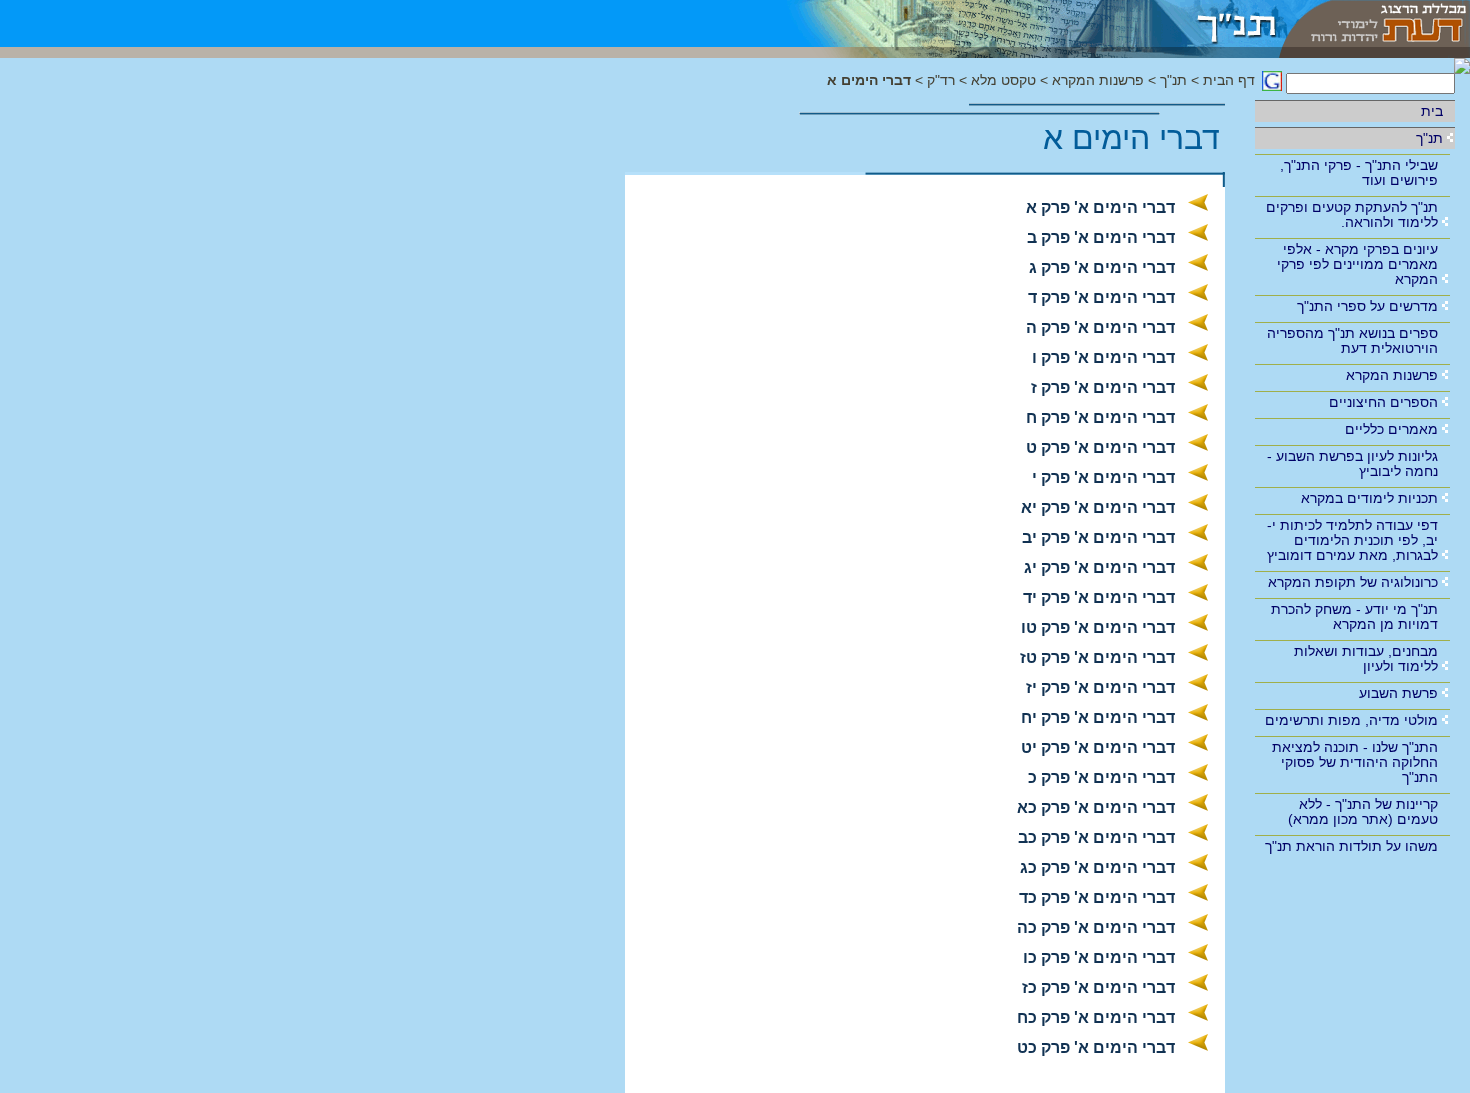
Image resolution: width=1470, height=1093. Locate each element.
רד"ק (941, 80)
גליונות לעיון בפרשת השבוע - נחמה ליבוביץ (1352, 463)
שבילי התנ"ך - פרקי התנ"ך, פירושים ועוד (1359, 172)
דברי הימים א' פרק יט (1098, 747)
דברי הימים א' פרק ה (1100, 327)
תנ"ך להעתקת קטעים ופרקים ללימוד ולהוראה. (1352, 214)
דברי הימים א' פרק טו (1098, 627)
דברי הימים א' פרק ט (1100, 447)
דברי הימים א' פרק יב (1098, 537)
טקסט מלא (1003, 80)
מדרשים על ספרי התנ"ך (1367, 306)
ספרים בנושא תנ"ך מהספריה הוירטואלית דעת (1352, 340)
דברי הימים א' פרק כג (1097, 867)
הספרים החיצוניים (1383, 402)
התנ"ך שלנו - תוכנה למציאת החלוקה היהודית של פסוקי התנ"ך (1355, 762)
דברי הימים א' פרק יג (1099, 567)
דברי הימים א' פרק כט (1096, 1047)
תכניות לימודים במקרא (1369, 498)
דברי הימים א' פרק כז (1098, 987)
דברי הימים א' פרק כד (1097, 897)
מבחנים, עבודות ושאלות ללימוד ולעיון (1366, 658)
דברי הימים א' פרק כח (1096, 1017)
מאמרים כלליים (1391, 429)
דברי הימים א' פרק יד (1099, 597)
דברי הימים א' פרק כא (1096, 807)
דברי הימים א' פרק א (1100, 207)
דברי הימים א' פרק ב (1101, 237)
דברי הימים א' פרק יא (1098, 507)
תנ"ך (1429, 138)
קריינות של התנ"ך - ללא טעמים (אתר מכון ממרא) (1363, 811)
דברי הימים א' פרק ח (1100, 417)
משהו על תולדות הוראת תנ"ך (1351, 846)
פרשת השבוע (1398, 693)
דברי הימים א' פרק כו (1099, 957)
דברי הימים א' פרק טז (1097, 657)
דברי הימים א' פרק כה (1096, 927)
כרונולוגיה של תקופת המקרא (1353, 582)
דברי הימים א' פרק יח (1098, 717)
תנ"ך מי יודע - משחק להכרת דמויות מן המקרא (1354, 616)
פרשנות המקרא (1392, 375)
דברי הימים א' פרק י (1103, 477)
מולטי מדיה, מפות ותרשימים (1351, 720)
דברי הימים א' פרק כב (1096, 837)
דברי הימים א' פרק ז (1103, 387)
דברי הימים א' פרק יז (1100, 687)
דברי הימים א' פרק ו (1103, 357)
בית (1432, 111)
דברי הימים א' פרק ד (1101, 297)
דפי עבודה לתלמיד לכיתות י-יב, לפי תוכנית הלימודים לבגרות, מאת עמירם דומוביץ (1352, 540)
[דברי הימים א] (1019, 23)
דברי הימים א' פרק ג (1102, 267)
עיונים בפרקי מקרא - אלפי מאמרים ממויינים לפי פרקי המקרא (1357, 264)
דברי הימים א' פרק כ (1101, 777)
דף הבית (1229, 80)
